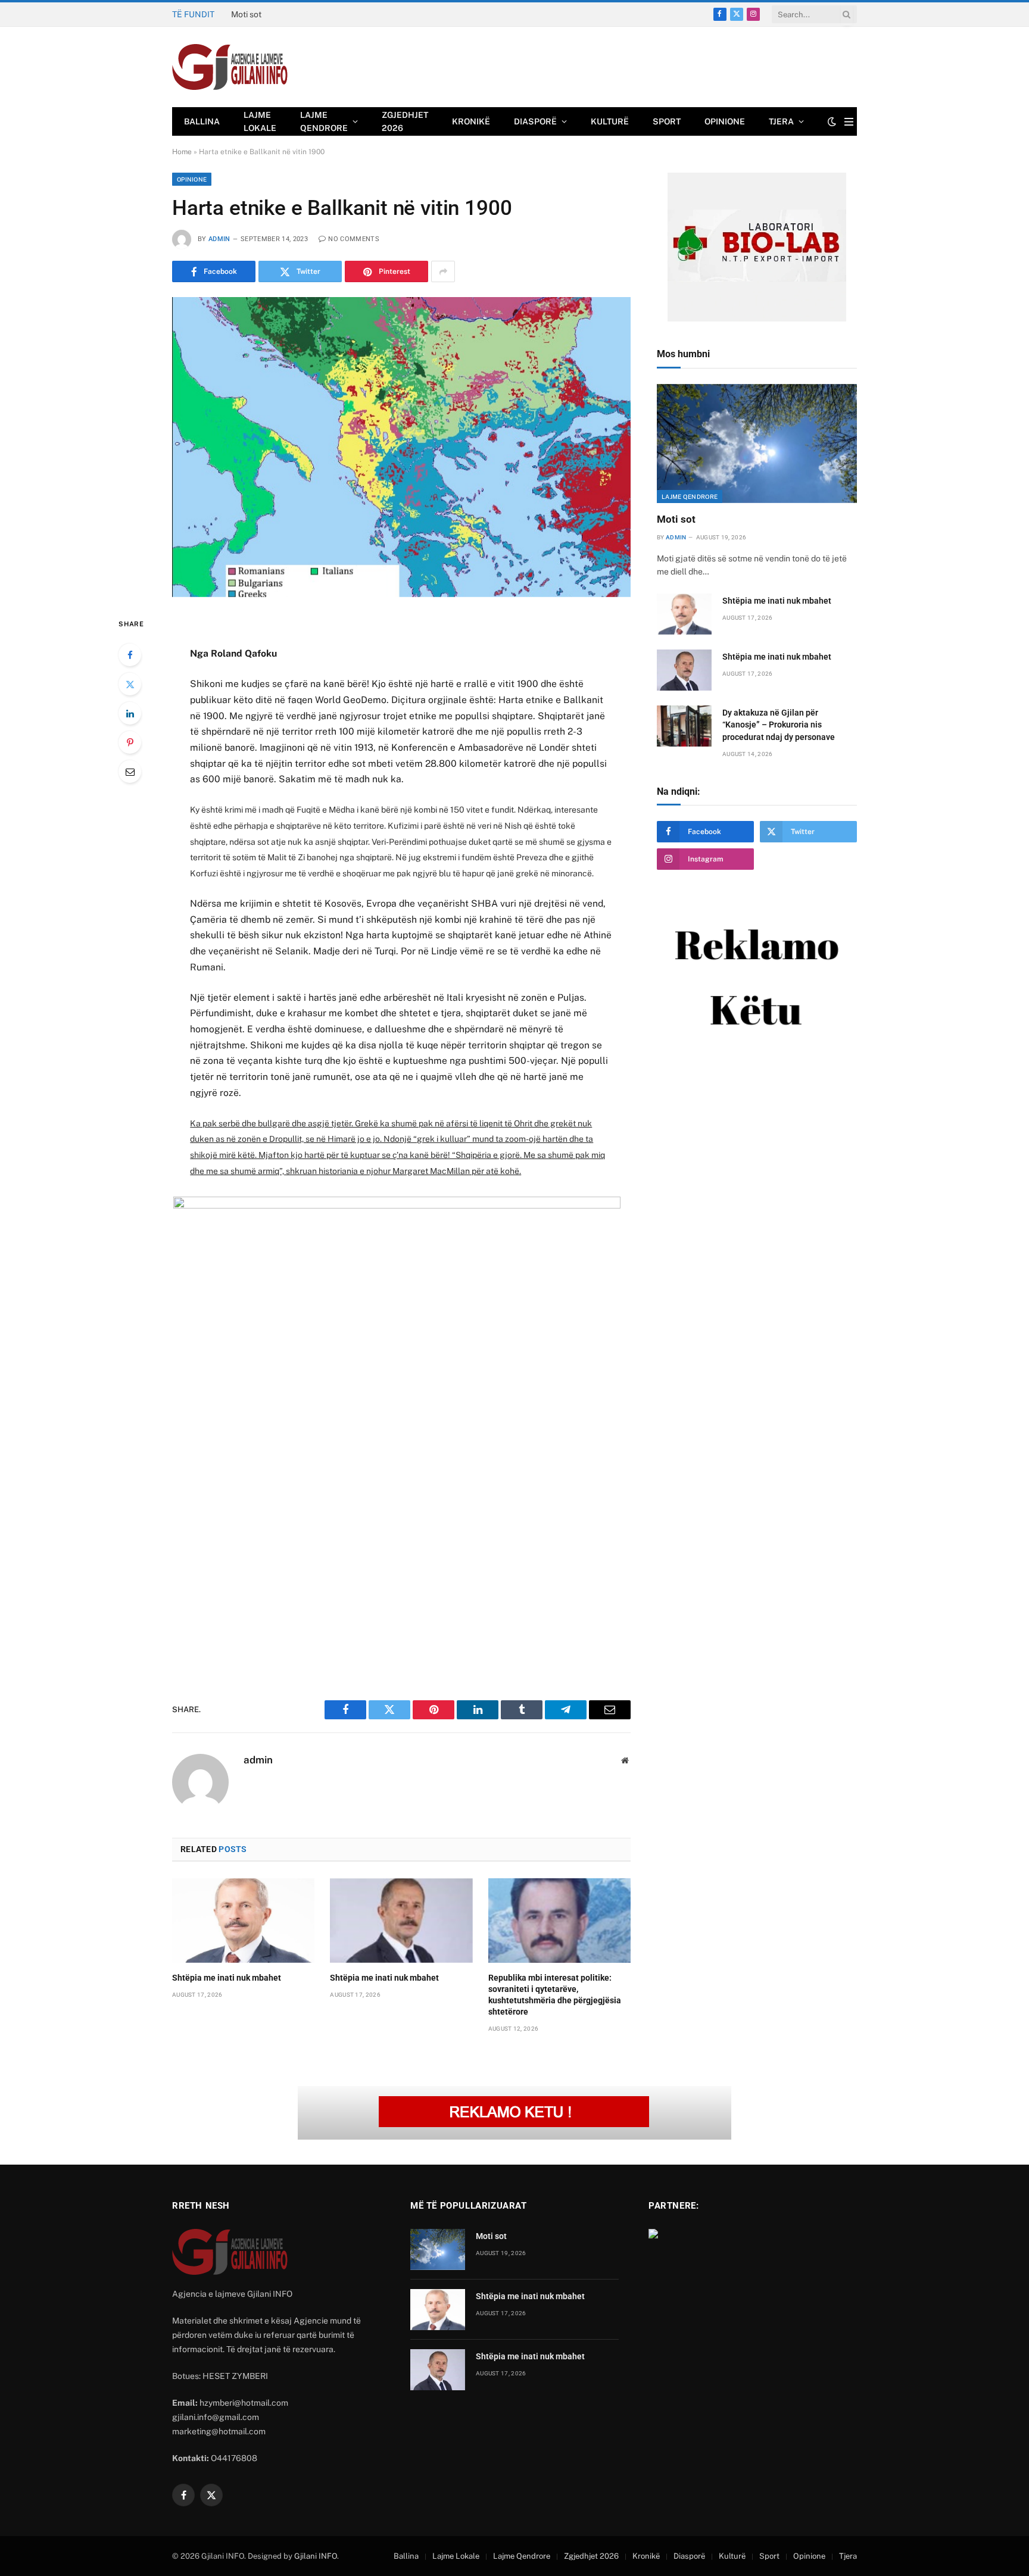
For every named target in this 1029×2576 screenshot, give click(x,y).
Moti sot (676, 519)
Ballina (202, 121)
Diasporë (535, 121)
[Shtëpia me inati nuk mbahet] (243, 1921)
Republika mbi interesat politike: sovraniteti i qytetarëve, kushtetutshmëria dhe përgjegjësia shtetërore (555, 1995)
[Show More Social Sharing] (443, 271)
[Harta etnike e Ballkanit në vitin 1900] (401, 447)
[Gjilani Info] (230, 67)
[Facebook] (130, 655)
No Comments (354, 239)
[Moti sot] (757, 444)
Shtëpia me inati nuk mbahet (285, 14)
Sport (667, 121)
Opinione (725, 121)
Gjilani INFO (316, 2556)
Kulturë (610, 121)
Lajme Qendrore (324, 121)
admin (219, 239)
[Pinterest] (130, 742)
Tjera (781, 121)
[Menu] (849, 122)
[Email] (130, 772)
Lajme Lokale (260, 121)
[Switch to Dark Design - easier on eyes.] (832, 121)
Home (182, 152)
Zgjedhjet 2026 (405, 121)
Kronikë (471, 121)
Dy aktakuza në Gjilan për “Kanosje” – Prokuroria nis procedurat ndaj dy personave (779, 725)
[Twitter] (130, 684)
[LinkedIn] (130, 713)
